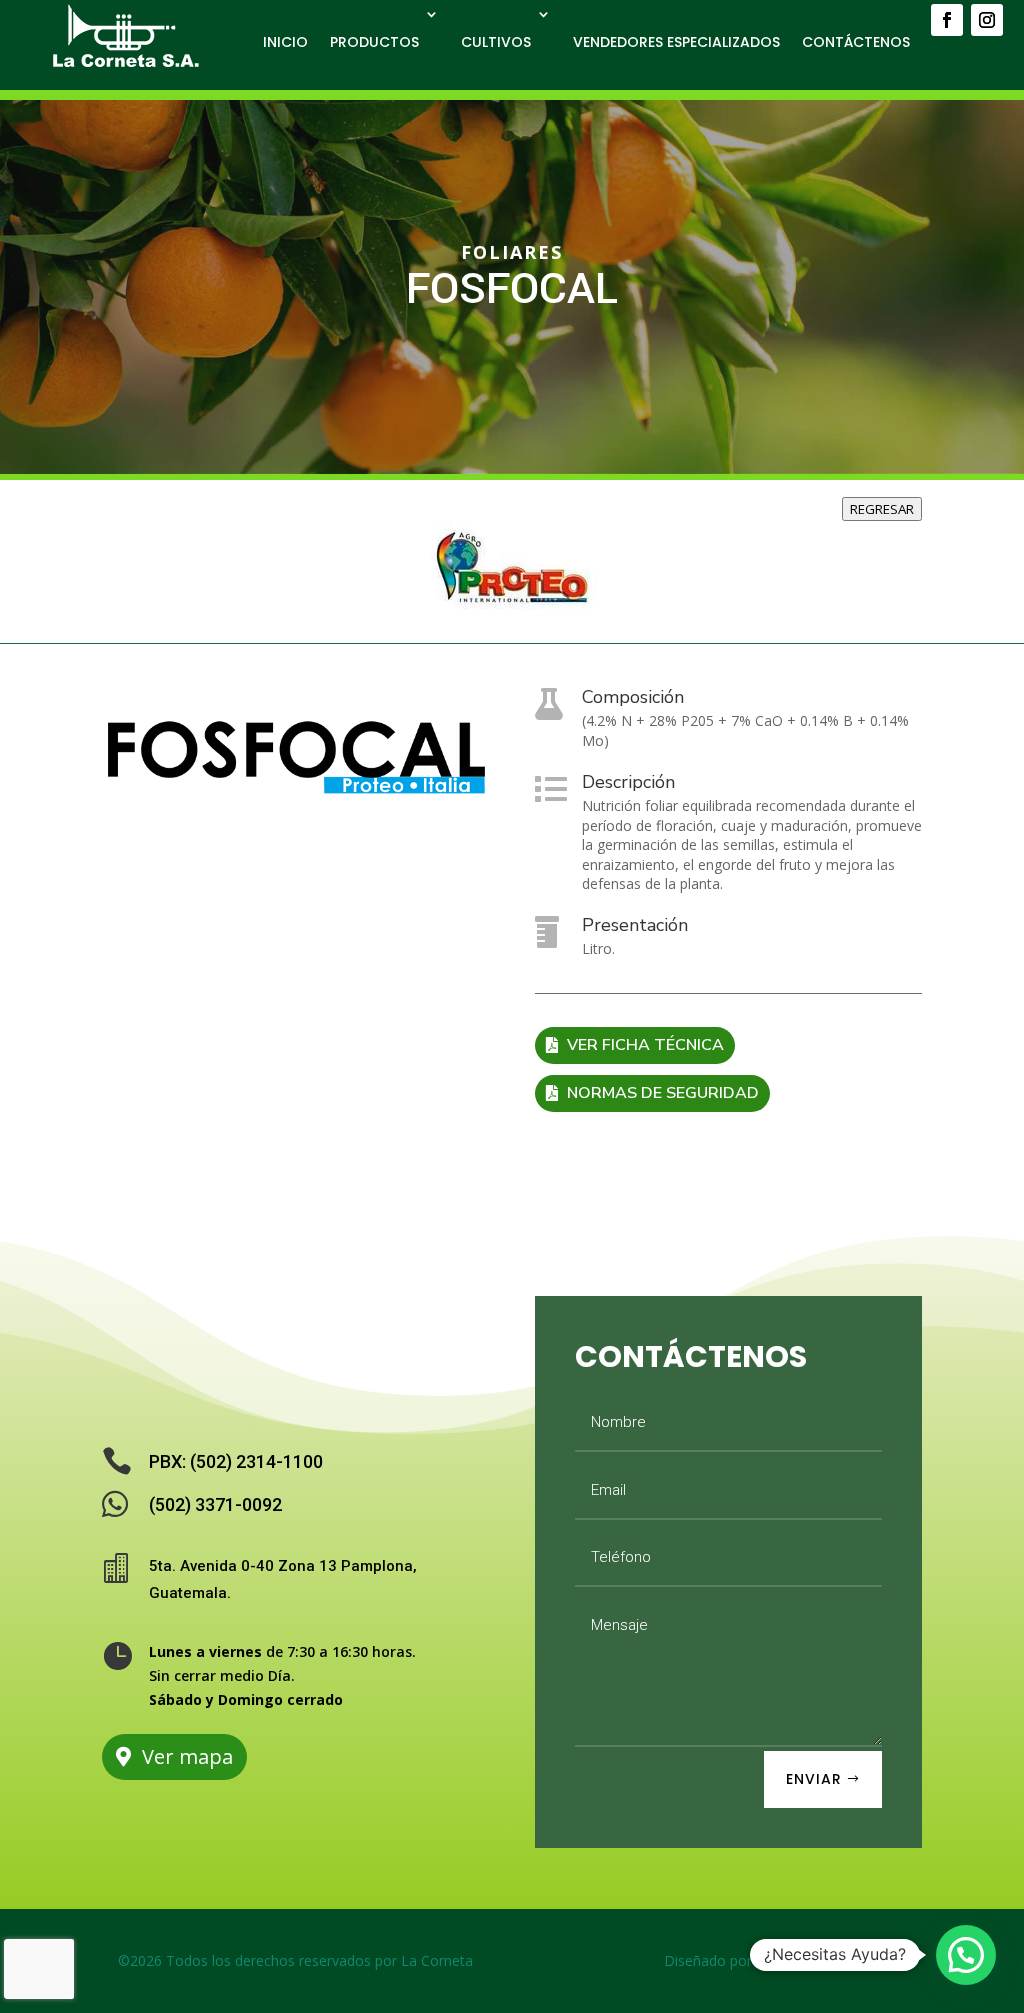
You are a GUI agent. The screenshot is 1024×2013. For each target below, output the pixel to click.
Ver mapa (187, 1756)
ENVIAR (814, 1779)
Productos (374, 42)
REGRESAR (882, 509)
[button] (966, 1955)
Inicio (285, 42)
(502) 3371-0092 (215, 1504)
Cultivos (496, 42)
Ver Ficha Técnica (645, 1045)
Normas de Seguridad (663, 1093)
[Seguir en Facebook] (947, 20)
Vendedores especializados (676, 42)
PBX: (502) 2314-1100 (236, 1461)
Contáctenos (856, 42)
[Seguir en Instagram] (987, 20)
